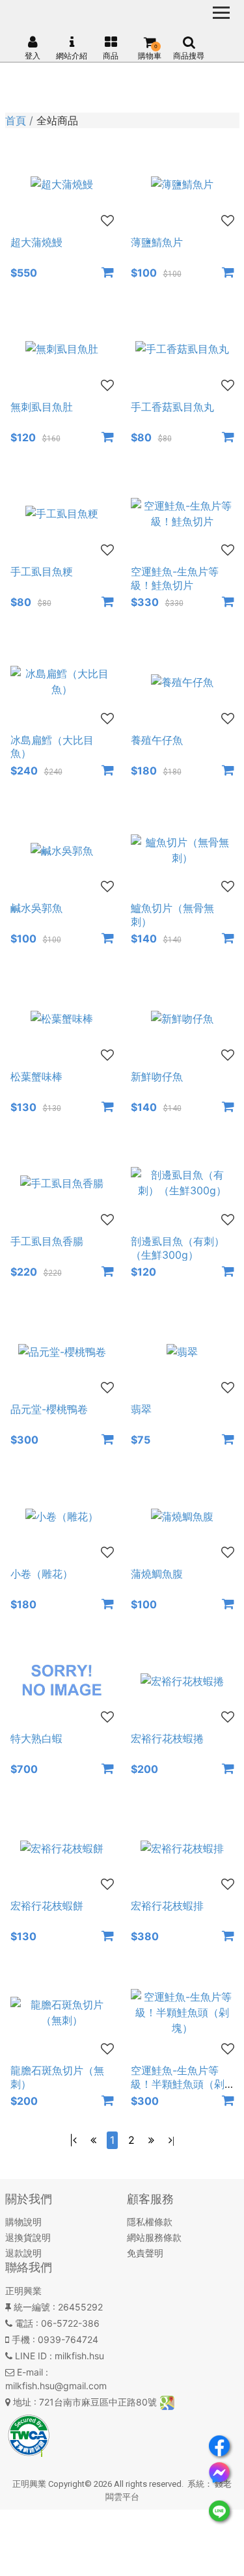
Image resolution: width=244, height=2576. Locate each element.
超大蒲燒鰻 (36, 242)
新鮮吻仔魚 (157, 1076)
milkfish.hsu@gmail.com (56, 2386)
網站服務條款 (154, 2237)
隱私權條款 (150, 2222)
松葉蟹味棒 (36, 1076)
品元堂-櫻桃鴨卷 (49, 1409)
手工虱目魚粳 (42, 571)
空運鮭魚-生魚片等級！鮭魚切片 (175, 578)
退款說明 (23, 2253)
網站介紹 (72, 56)
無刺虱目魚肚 (42, 407)
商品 (111, 56)
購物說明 (23, 2222)
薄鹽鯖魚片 (157, 242)
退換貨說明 (28, 2237)
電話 (24, 2323)
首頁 (16, 120)
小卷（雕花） (42, 1574)
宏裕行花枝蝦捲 (167, 1738)
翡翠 (141, 1409)
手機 (21, 2339)
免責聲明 (145, 2253)
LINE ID (31, 2356)
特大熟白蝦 (36, 1738)
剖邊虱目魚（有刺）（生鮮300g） (178, 1248)
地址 (22, 2402)
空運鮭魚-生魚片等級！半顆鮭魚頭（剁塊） (178, 2084)
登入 (33, 56)
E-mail (30, 2372)
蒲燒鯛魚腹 (157, 1574)
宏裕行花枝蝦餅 (47, 1906)
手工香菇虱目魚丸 (172, 407)
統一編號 (32, 2307)
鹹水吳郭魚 (36, 908)
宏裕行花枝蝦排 (167, 1906)
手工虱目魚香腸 (47, 1241)
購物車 (150, 56)
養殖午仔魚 (157, 740)
